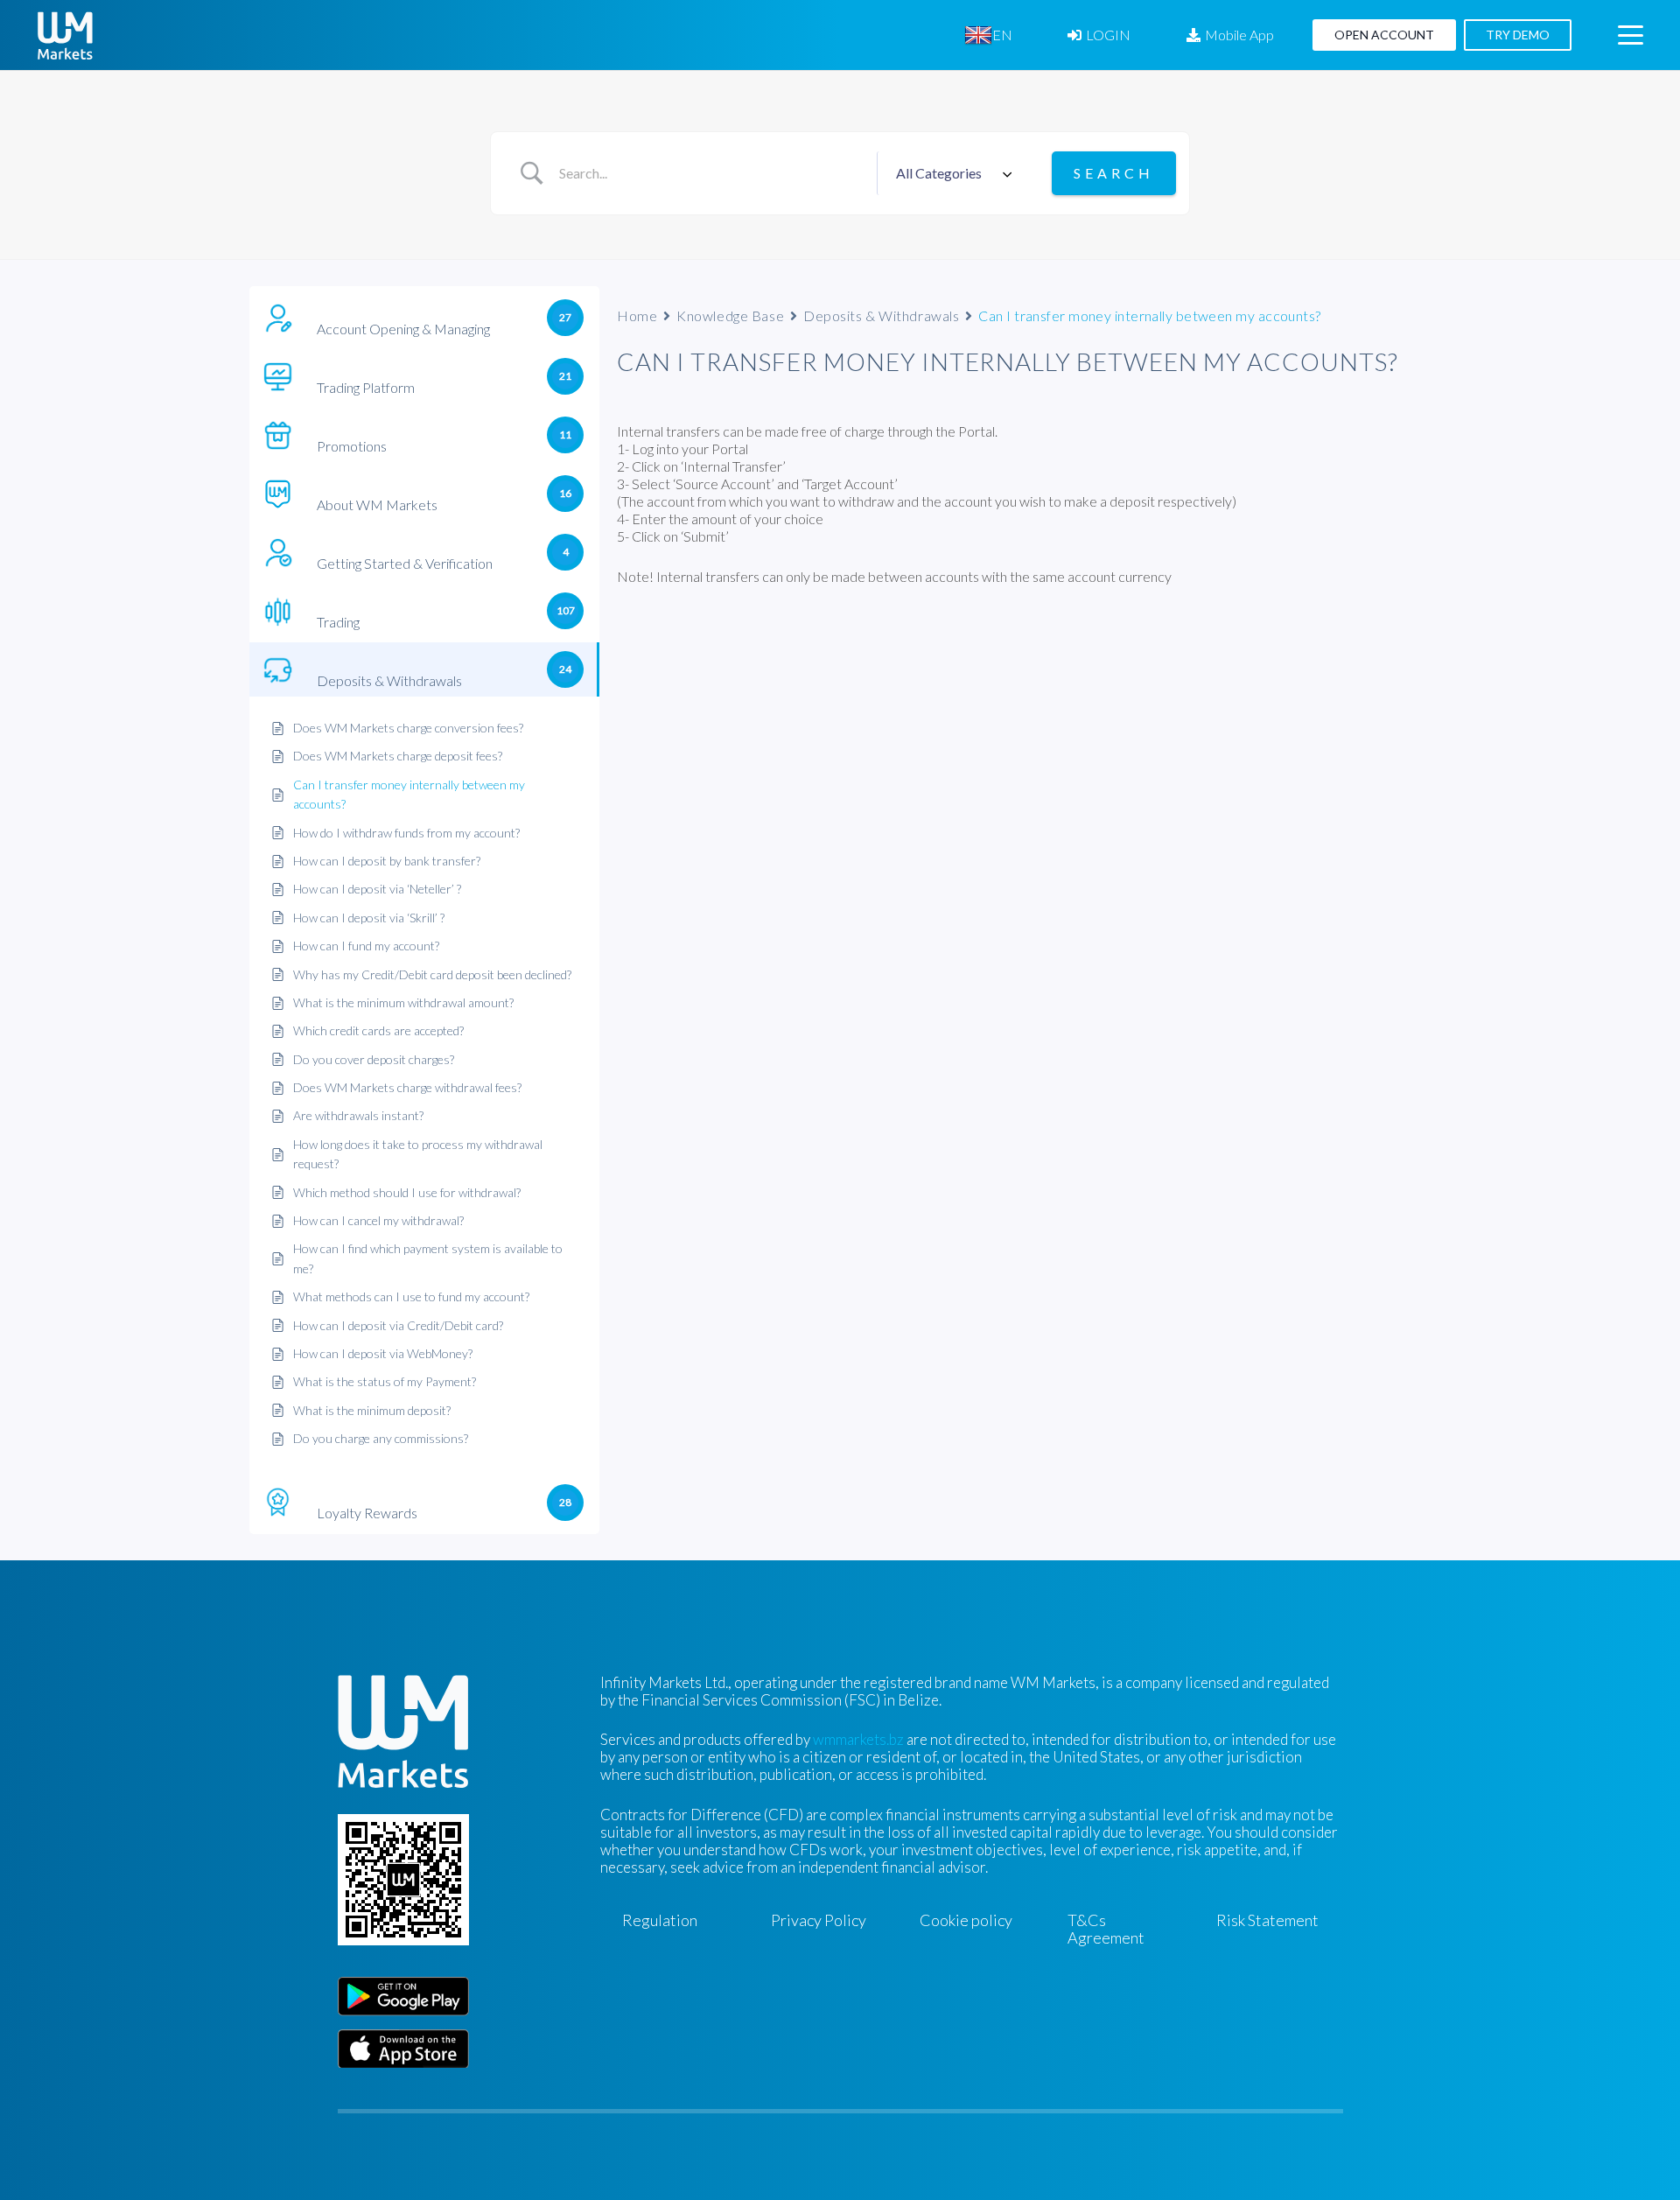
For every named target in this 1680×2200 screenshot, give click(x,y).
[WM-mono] (65, 35)
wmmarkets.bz (858, 1739)
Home (637, 315)
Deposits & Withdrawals (881, 315)
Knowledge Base (730, 315)
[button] (1025, 35)
